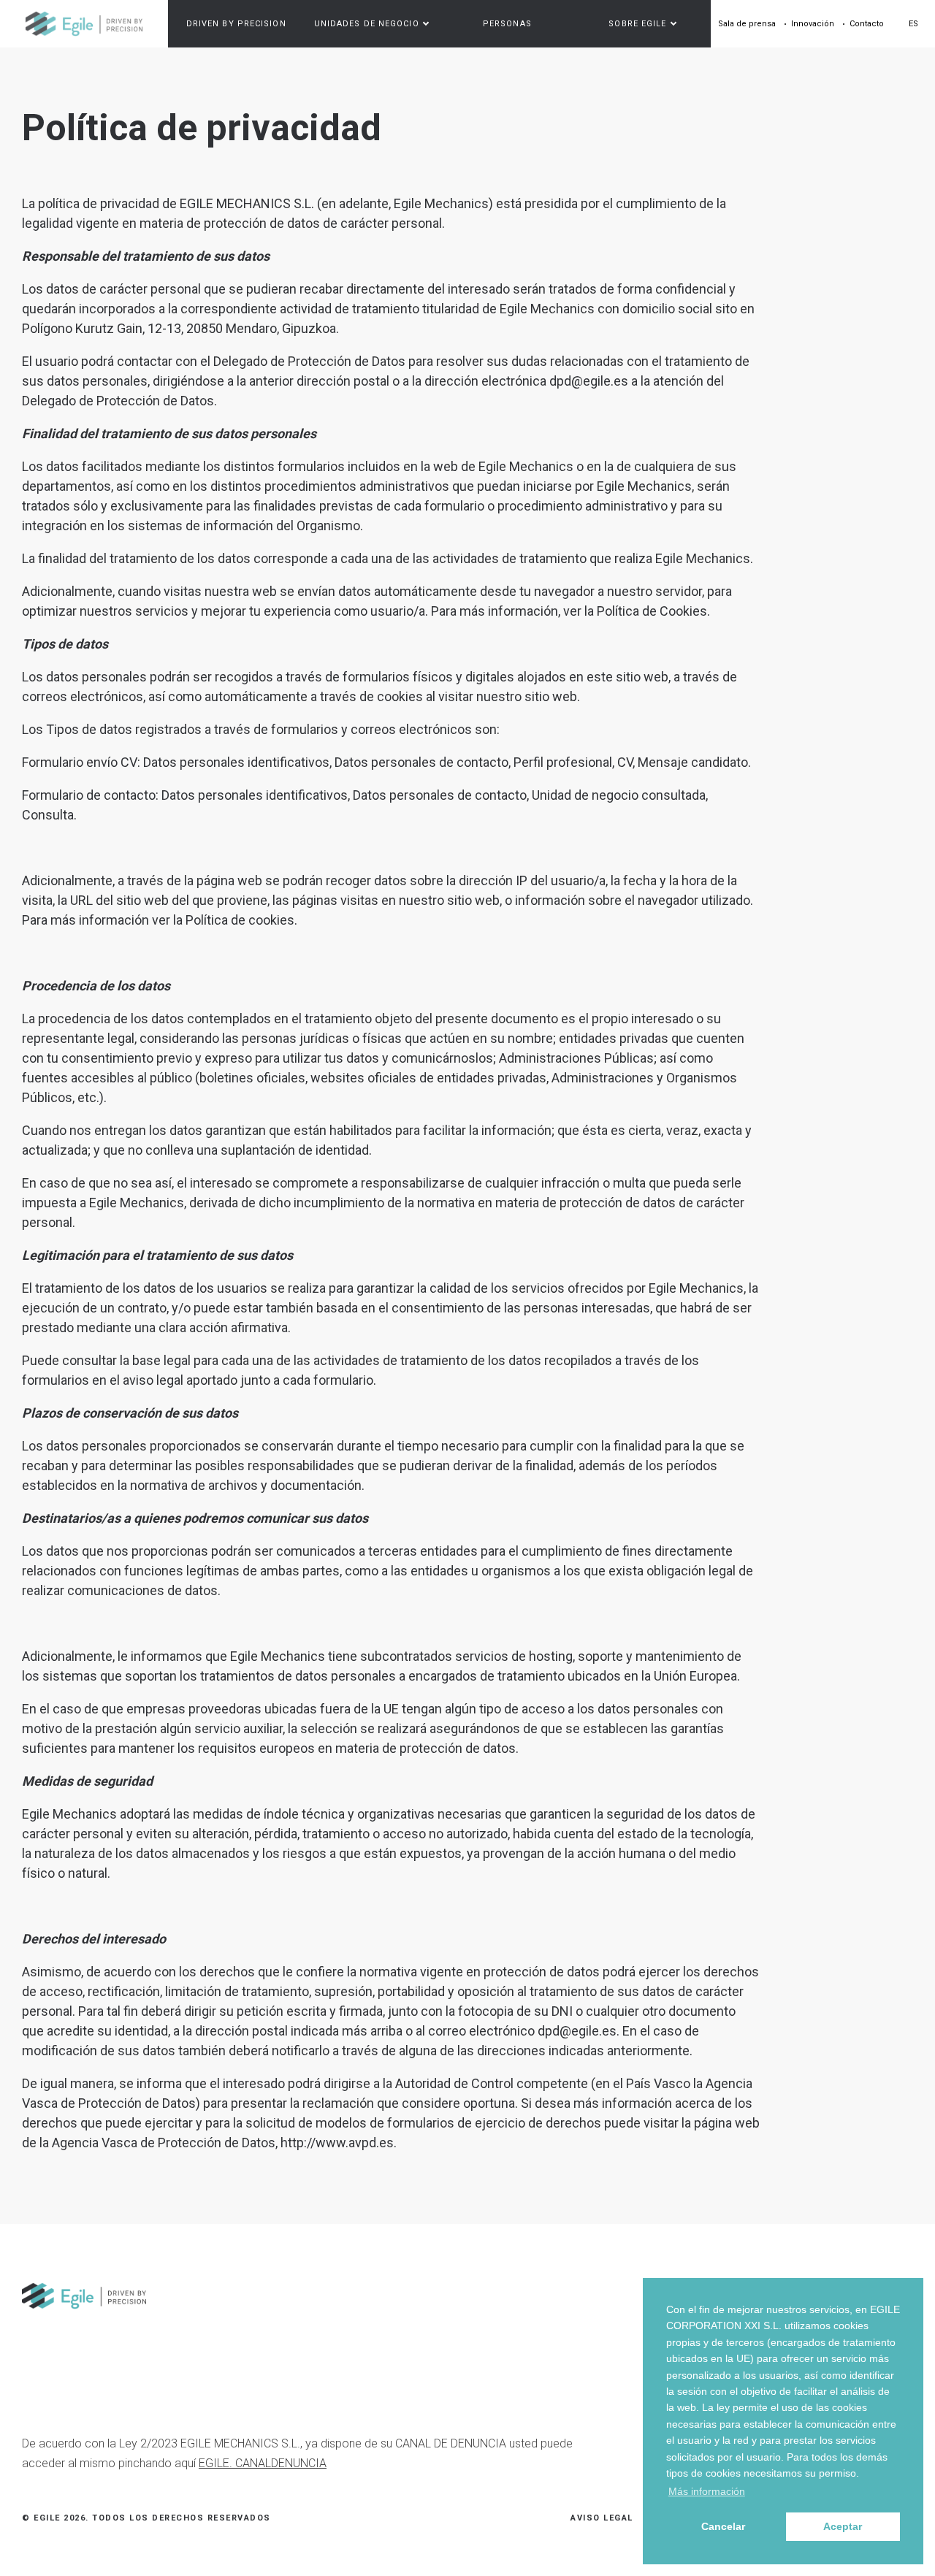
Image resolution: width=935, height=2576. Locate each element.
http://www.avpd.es (337, 2143)
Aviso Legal (602, 2518)
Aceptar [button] (843, 2526)
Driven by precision (236, 24)
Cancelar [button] (723, 2526)
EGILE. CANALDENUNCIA (263, 2463)
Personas (507, 24)
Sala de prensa (747, 24)
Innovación (813, 24)
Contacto (867, 24)
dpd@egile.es (589, 381)
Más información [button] (707, 2491)
